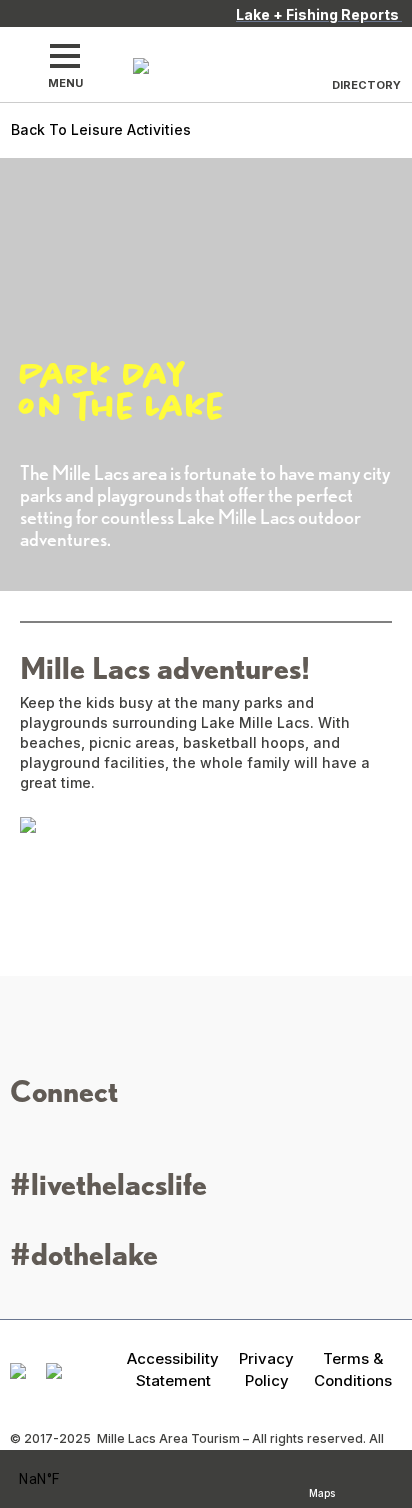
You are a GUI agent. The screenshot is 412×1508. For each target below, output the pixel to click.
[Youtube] (113, 1137)
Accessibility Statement (173, 1369)
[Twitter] (83, 1137)
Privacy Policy (266, 1369)
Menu (65, 83)
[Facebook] (53, 1137)
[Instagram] (23, 1137)
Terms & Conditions (353, 1369)
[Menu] (65, 56)
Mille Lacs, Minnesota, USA (65, 1479)
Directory (366, 85)
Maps (322, 1490)
